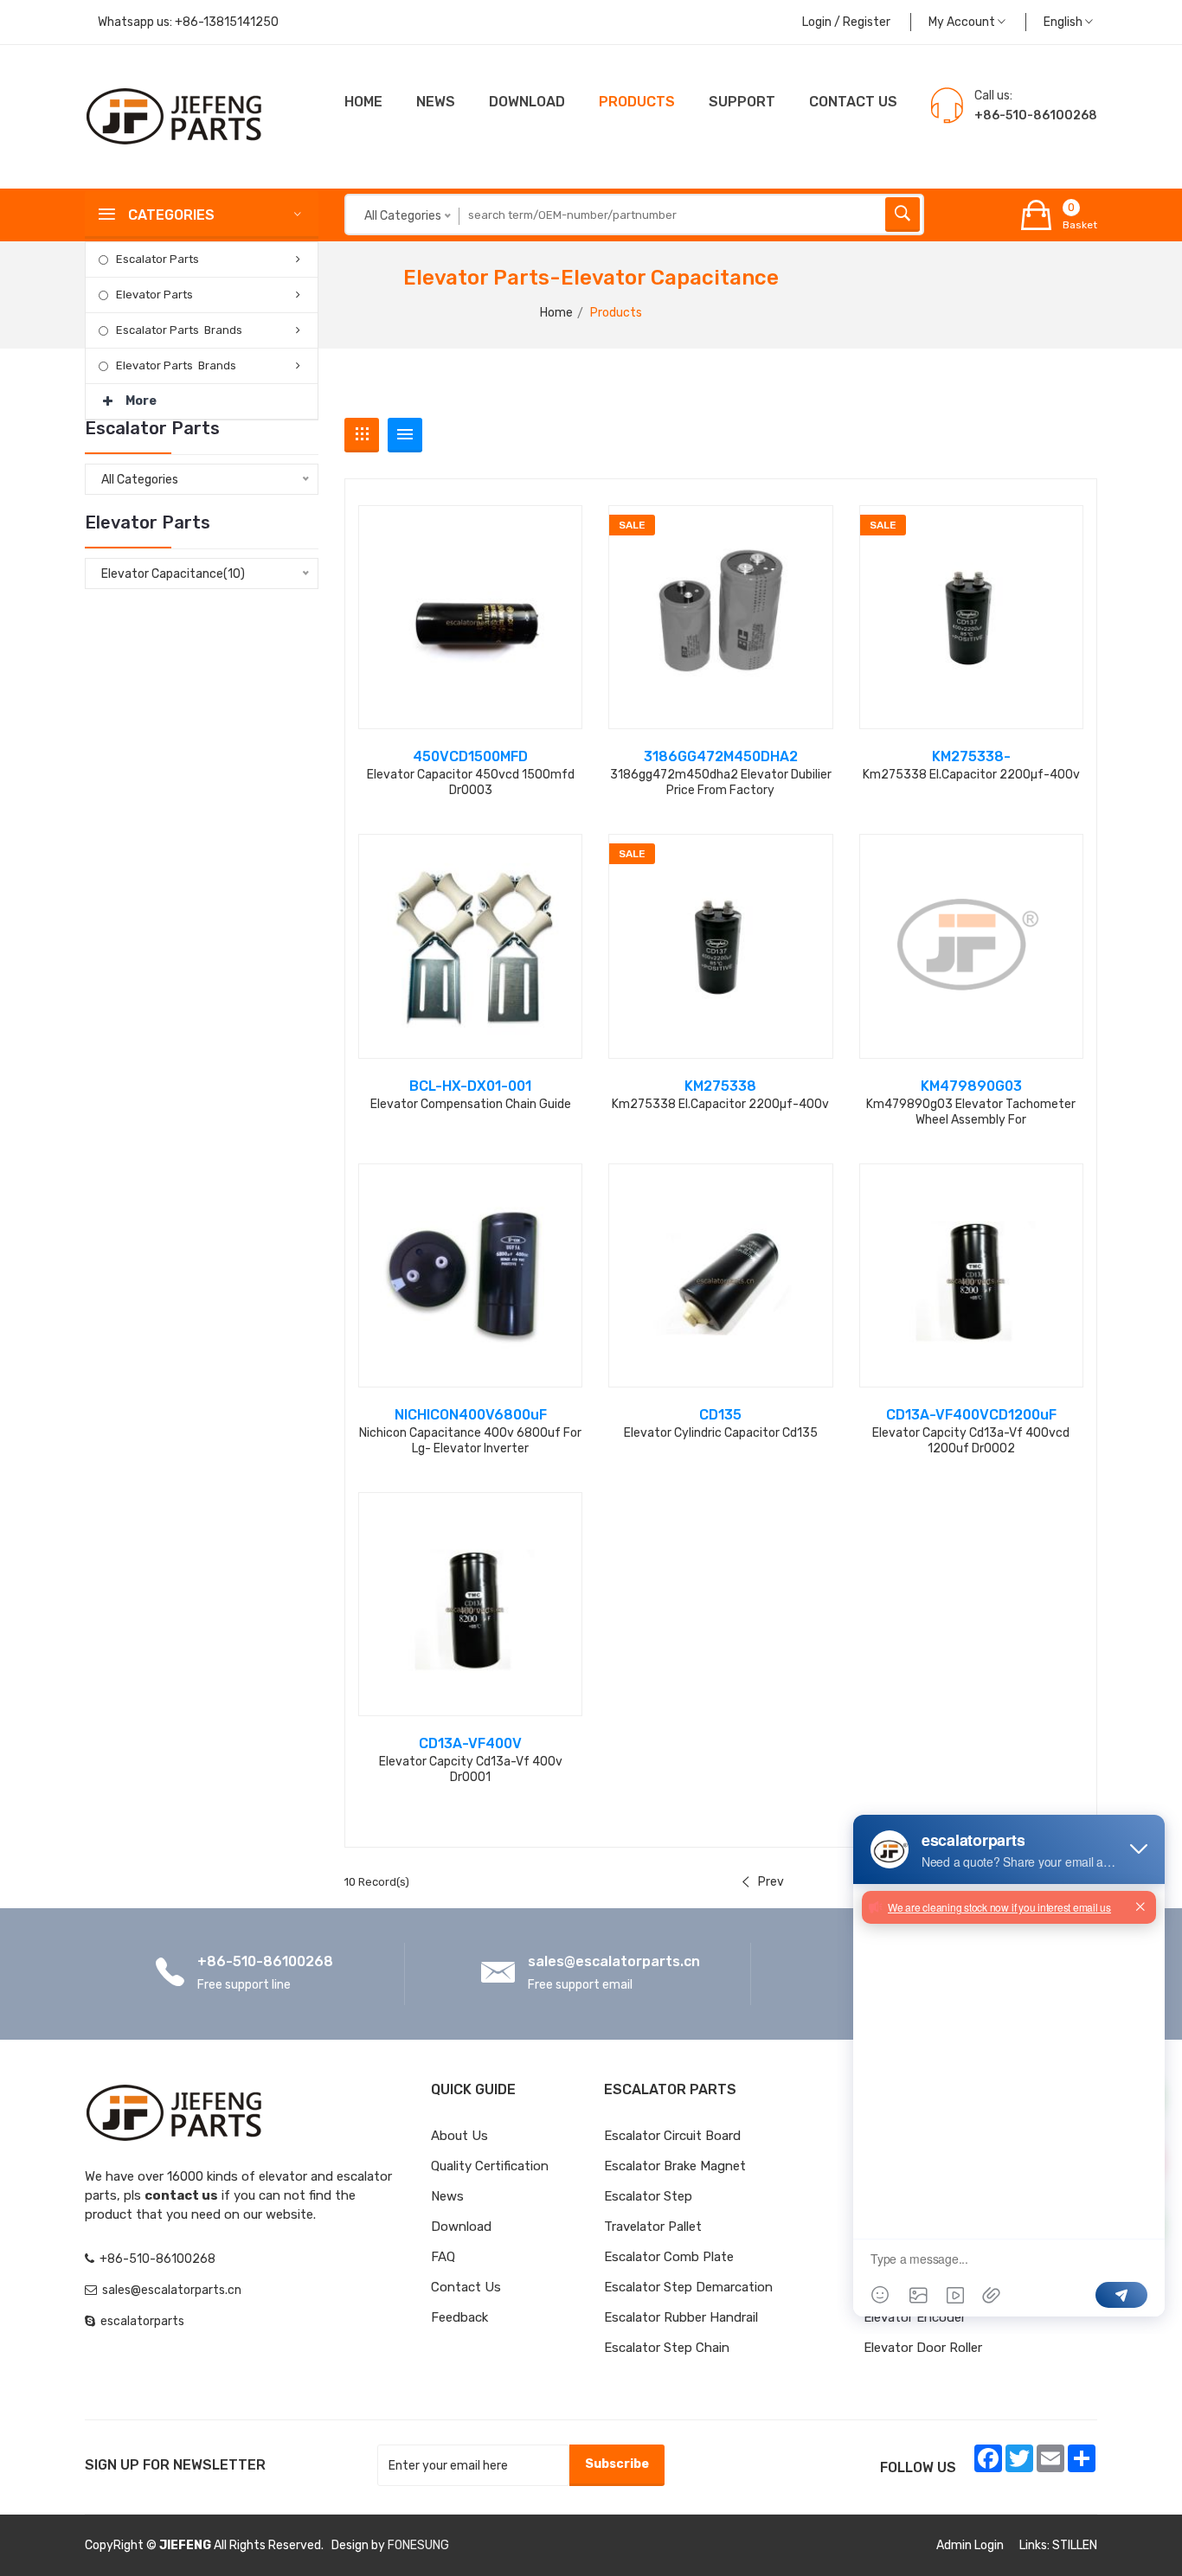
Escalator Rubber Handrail (681, 2317)
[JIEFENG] (176, 115)
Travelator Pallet (653, 2227)
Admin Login (970, 2545)
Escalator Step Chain (667, 2348)
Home (363, 102)
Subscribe (617, 2464)
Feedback (459, 2317)
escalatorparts (142, 2321)
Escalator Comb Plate (669, 2257)
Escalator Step (648, 2196)
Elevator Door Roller (923, 2348)
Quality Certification (490, 2166)
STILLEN (1075, 2545)
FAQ (443, 2257)
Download (527, 102)
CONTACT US (853, 102)
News (436, 102)
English (1064, 22)
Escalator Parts (157, 259)
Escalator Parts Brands (179, 330)
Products (637, 102)
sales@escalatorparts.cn (614, 1961)
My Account (963, 22)
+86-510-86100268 (265, 1961)
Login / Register (846, 22)
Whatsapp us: (188, 22)
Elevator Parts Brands (176, 365)
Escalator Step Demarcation (688, 2287)
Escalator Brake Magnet (675, 2166)
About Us (459, 2136)
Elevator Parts (154, 295)
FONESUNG (418, 2545)
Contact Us (466, 2287)
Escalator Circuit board (672, 2136)
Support (742, 102)
